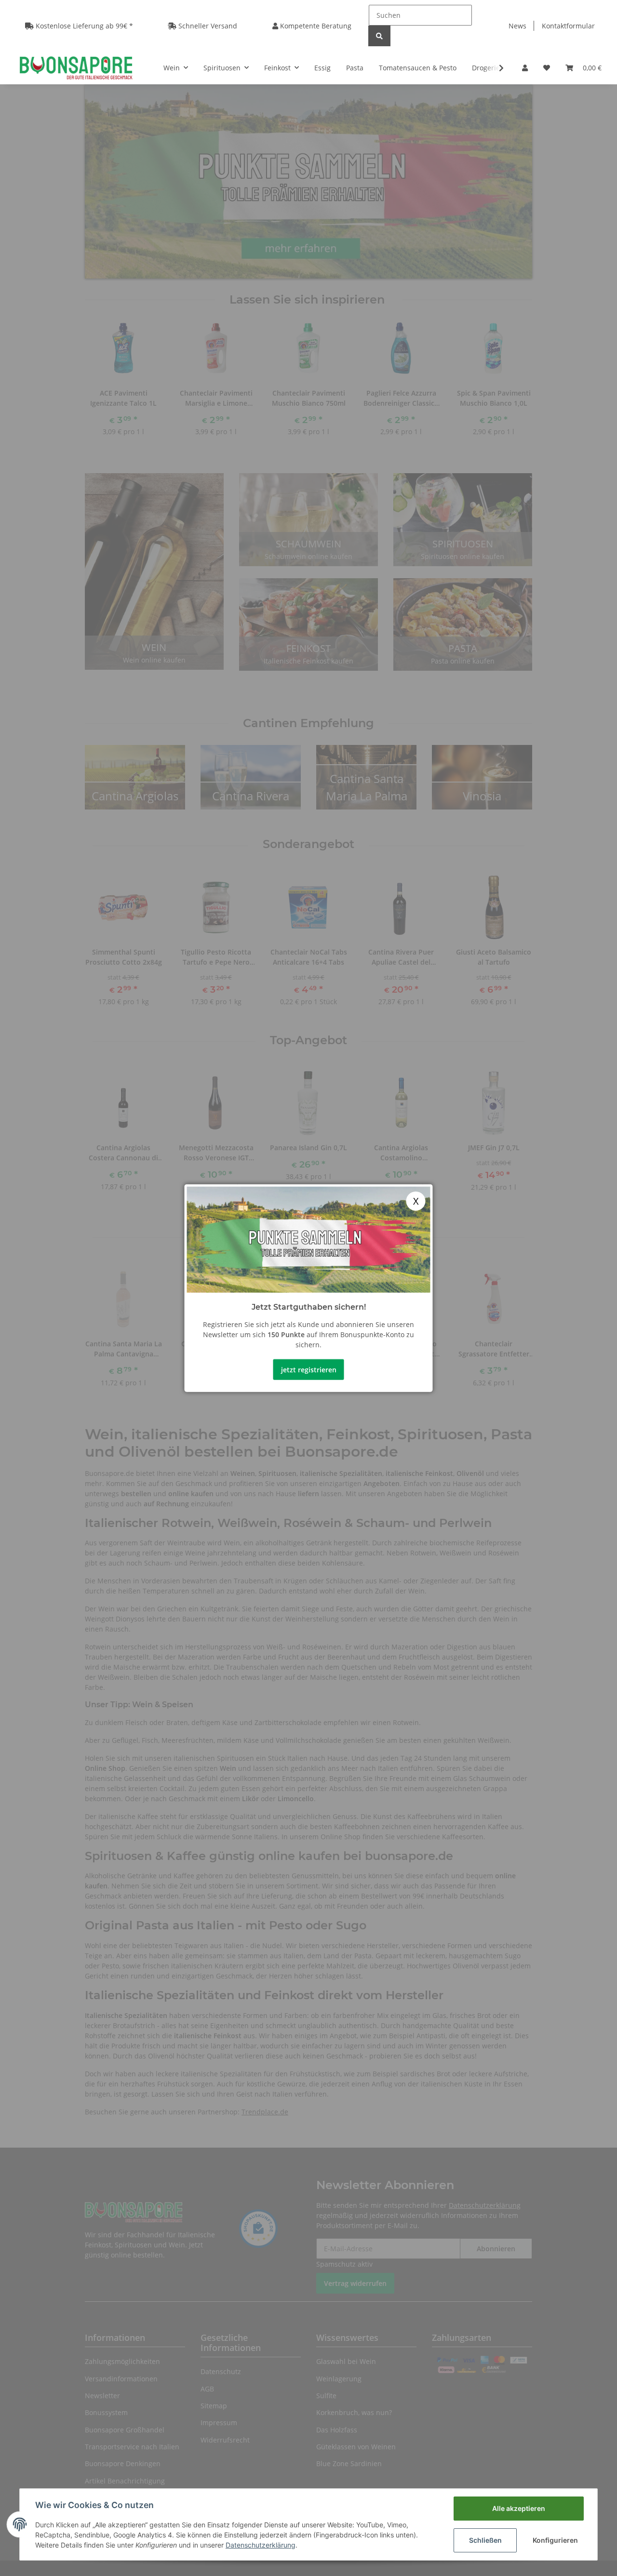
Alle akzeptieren (519, 2508)
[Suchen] (379, 36)
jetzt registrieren (309, 1369)
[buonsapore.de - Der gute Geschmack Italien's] (76, 67)
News (517, 26)
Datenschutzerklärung (261, 2545)
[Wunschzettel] (547, 68)
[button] (525, 68)
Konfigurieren (555, 2540)
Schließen (485, 2540)
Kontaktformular (568, 26)
